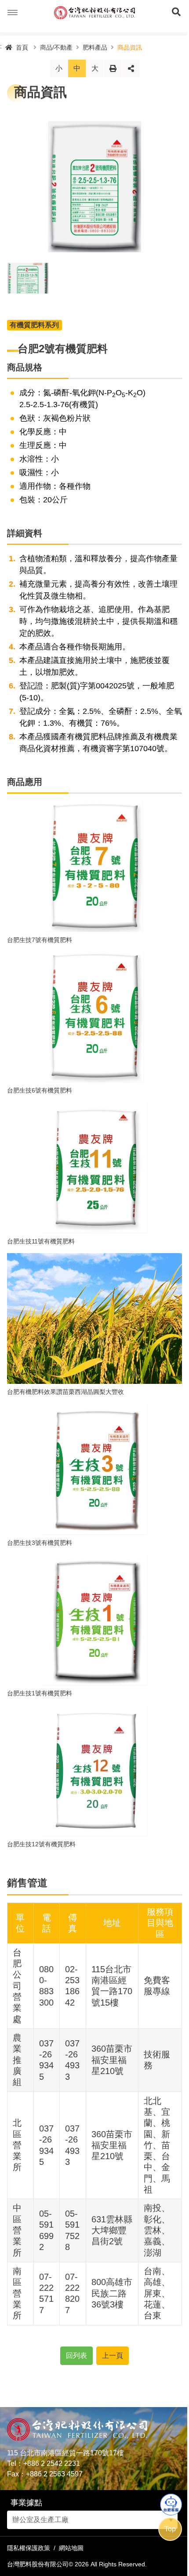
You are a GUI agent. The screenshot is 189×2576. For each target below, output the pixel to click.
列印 (113, 68)
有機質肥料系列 (34, 325)
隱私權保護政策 (29, 2548)
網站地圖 (71, 2548)
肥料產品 (95, 47)
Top (170, 2529)
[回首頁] (94, 13)
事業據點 (26, 2503)
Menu (13, 13)
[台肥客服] (171, 2504)
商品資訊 (130, 47)
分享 (131, 68)
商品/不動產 (56, 47)
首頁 (22, 47)
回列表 (76, 2356)
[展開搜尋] (176, 13)
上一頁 (113, 2356)
